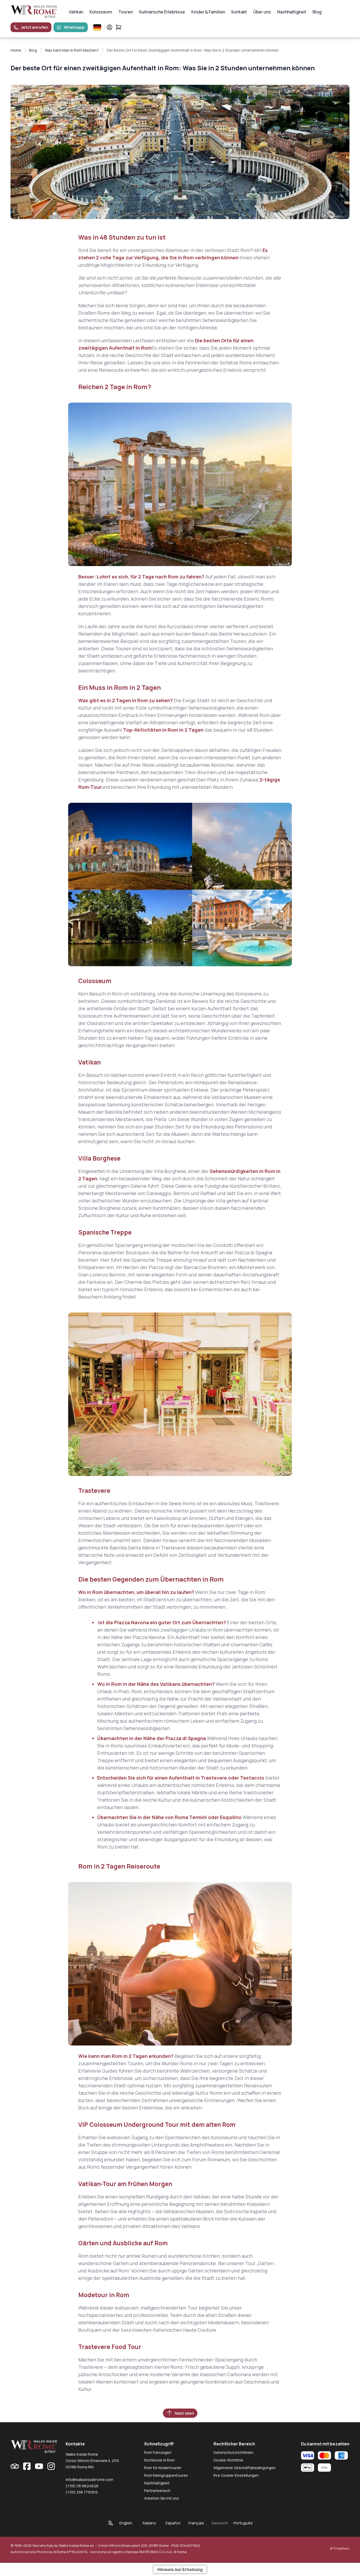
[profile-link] (110, 27)
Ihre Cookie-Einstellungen (236, 2475)
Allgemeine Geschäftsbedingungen (245, 2468)
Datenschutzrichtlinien (233, 2452)
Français (196, 2523)
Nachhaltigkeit (292, 12)
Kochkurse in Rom (159, 2460)
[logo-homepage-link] (34, 12)
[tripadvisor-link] (15, 2466)
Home (16, 50)
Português (243, 2523)
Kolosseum (101, 12)
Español (173, 2523)
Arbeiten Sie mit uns (162, 2498)
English (126, 2523)
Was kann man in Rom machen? (72, 50)
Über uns (262, 12)
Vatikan (76, 12)
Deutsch (220, 2523)
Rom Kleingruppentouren (166, 2475)
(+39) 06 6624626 (82, 2486)
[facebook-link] (27, 2466)
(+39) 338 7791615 (82, 2492)
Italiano (149, 2523)
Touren (126, 12)
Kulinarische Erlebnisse (162, 12)
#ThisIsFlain (340, 2548)
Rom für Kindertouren (163, 2468)
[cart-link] (118, 27)
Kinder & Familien (208, 12)
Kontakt (239, 12)
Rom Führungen (158, 2452)
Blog (317, 12)
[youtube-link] (39, 2466)
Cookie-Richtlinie (228, 2460)
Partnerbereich (157, 2491)
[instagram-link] (51, 2466)
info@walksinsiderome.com (89, 2480)
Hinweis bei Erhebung (180, 2569)
